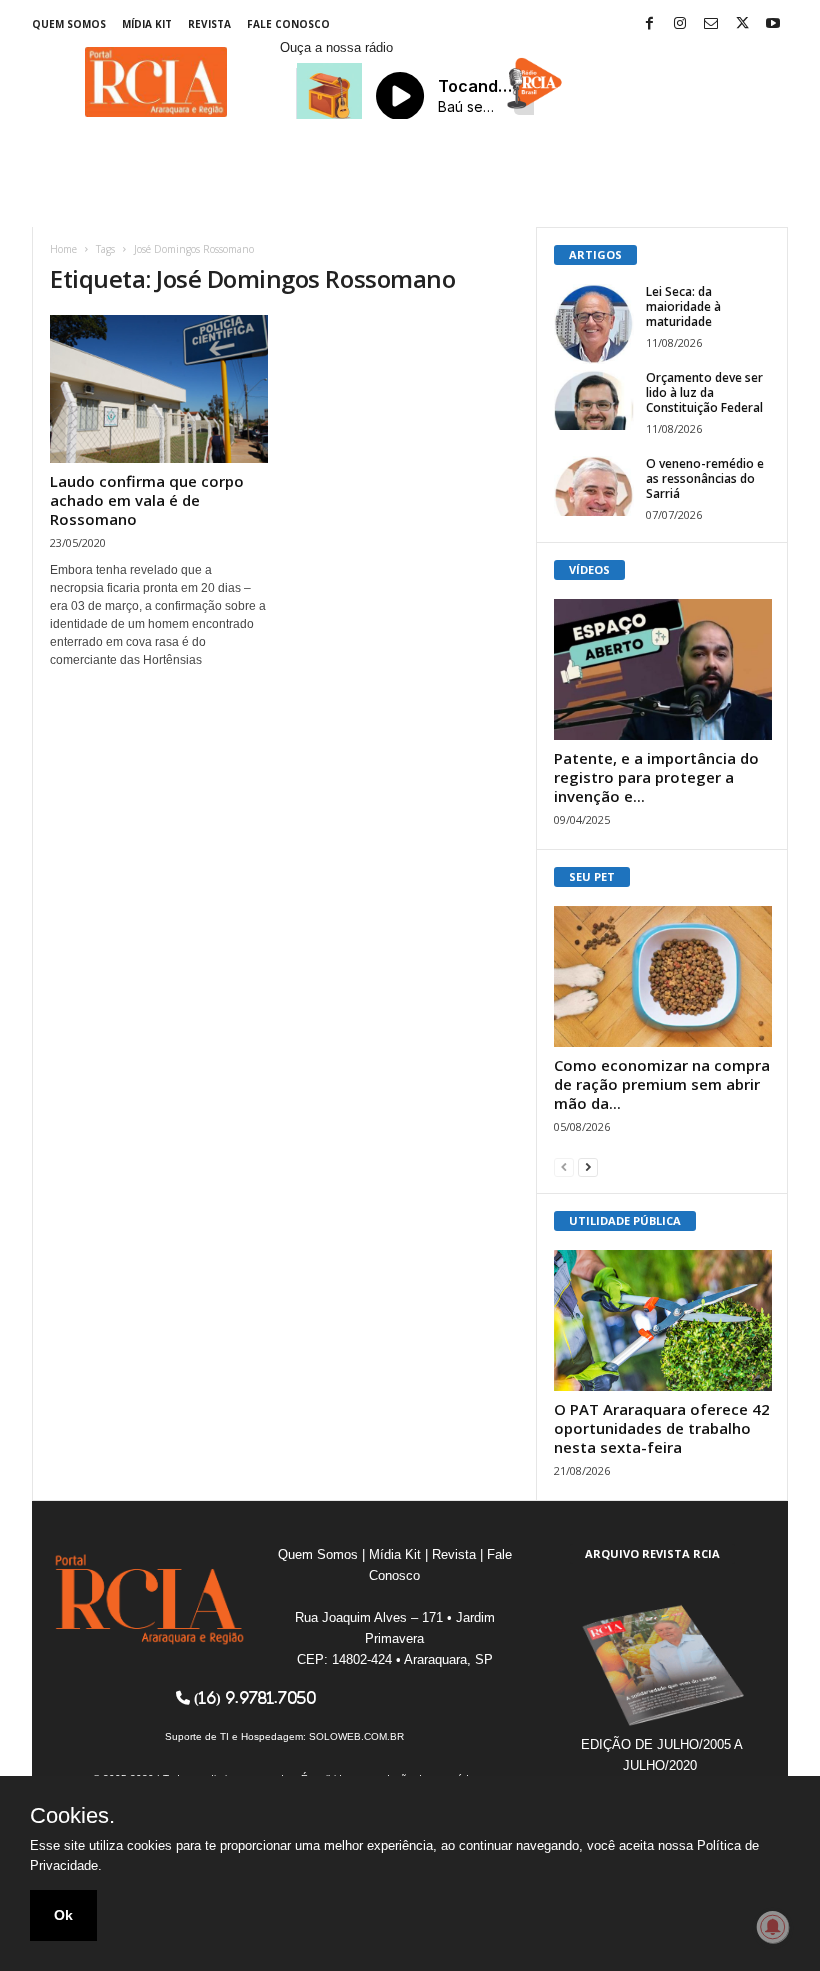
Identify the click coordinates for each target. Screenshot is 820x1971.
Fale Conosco (288, 24)
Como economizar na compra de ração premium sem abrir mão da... (662, 1084)
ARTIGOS (595, 254)
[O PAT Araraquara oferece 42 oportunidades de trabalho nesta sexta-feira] (663, 1320)
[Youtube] (773, 24)
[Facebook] (649, 24)
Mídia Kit (147, 24)
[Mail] (711, 24)
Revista (209, 24)
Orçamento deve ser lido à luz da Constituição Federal (704, 392)
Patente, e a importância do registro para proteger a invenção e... (656, 777)
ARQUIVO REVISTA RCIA (652, 1553)
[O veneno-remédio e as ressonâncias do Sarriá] (594, 486)
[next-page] (588, 1166)
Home (63, 249)
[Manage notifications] (773, 1927)
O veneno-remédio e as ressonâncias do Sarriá (705, 478)
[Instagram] (680, 24)
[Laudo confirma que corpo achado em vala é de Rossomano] (159, 389)
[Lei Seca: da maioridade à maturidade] (594, 324)
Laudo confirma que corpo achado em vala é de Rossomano (147, 500)
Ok (63, 1915)
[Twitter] (742, 24)
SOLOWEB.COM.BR (356, 1736)
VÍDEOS (589, 569)
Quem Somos (69, 24)
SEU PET (592, 876)
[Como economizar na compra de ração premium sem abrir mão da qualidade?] (663, 976)
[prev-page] (564, 1166)
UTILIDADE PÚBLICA (625, 1220)
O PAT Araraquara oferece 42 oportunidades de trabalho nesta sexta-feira (662, 1428)
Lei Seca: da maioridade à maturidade (683, 306)
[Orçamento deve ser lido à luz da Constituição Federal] (594, 400)
